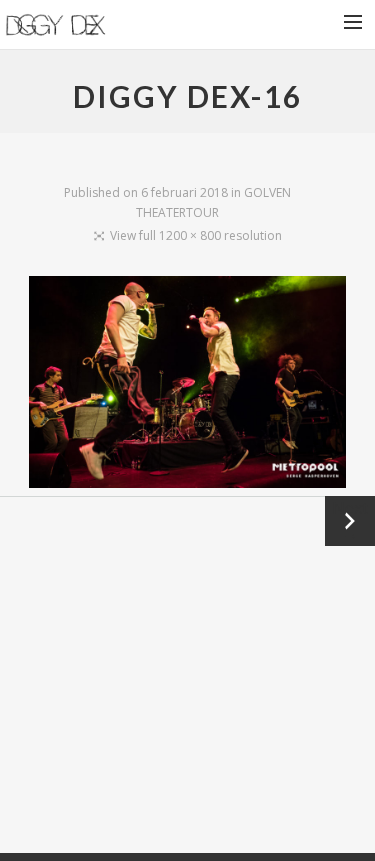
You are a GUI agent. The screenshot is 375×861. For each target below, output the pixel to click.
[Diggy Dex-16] (187, 386)
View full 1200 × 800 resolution (196, 235)
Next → (350, 520)
